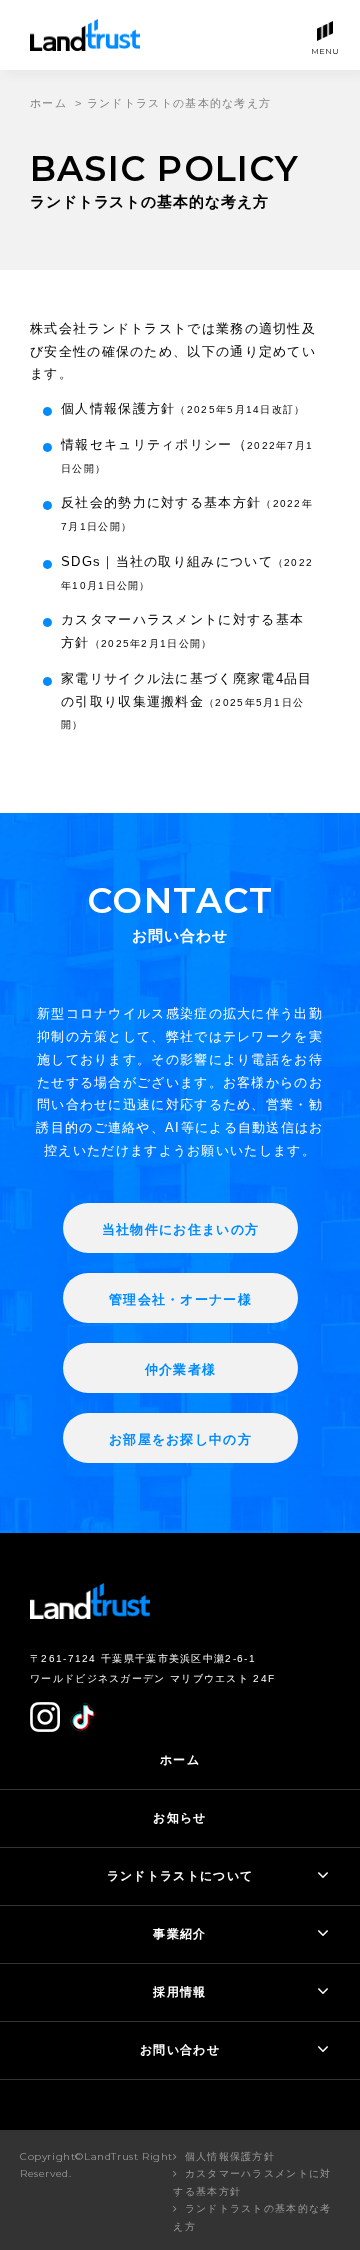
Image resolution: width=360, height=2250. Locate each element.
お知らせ (179, 1818)
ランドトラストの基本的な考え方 (252, 2217)
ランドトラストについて (180, 1876)
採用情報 (179, 1992)
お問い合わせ (180, 2050)
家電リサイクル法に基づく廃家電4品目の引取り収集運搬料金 (186, 701)
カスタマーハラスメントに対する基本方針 (252, 2182)
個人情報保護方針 (183, 408)
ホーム (48, 103)
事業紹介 (179, 1934)
